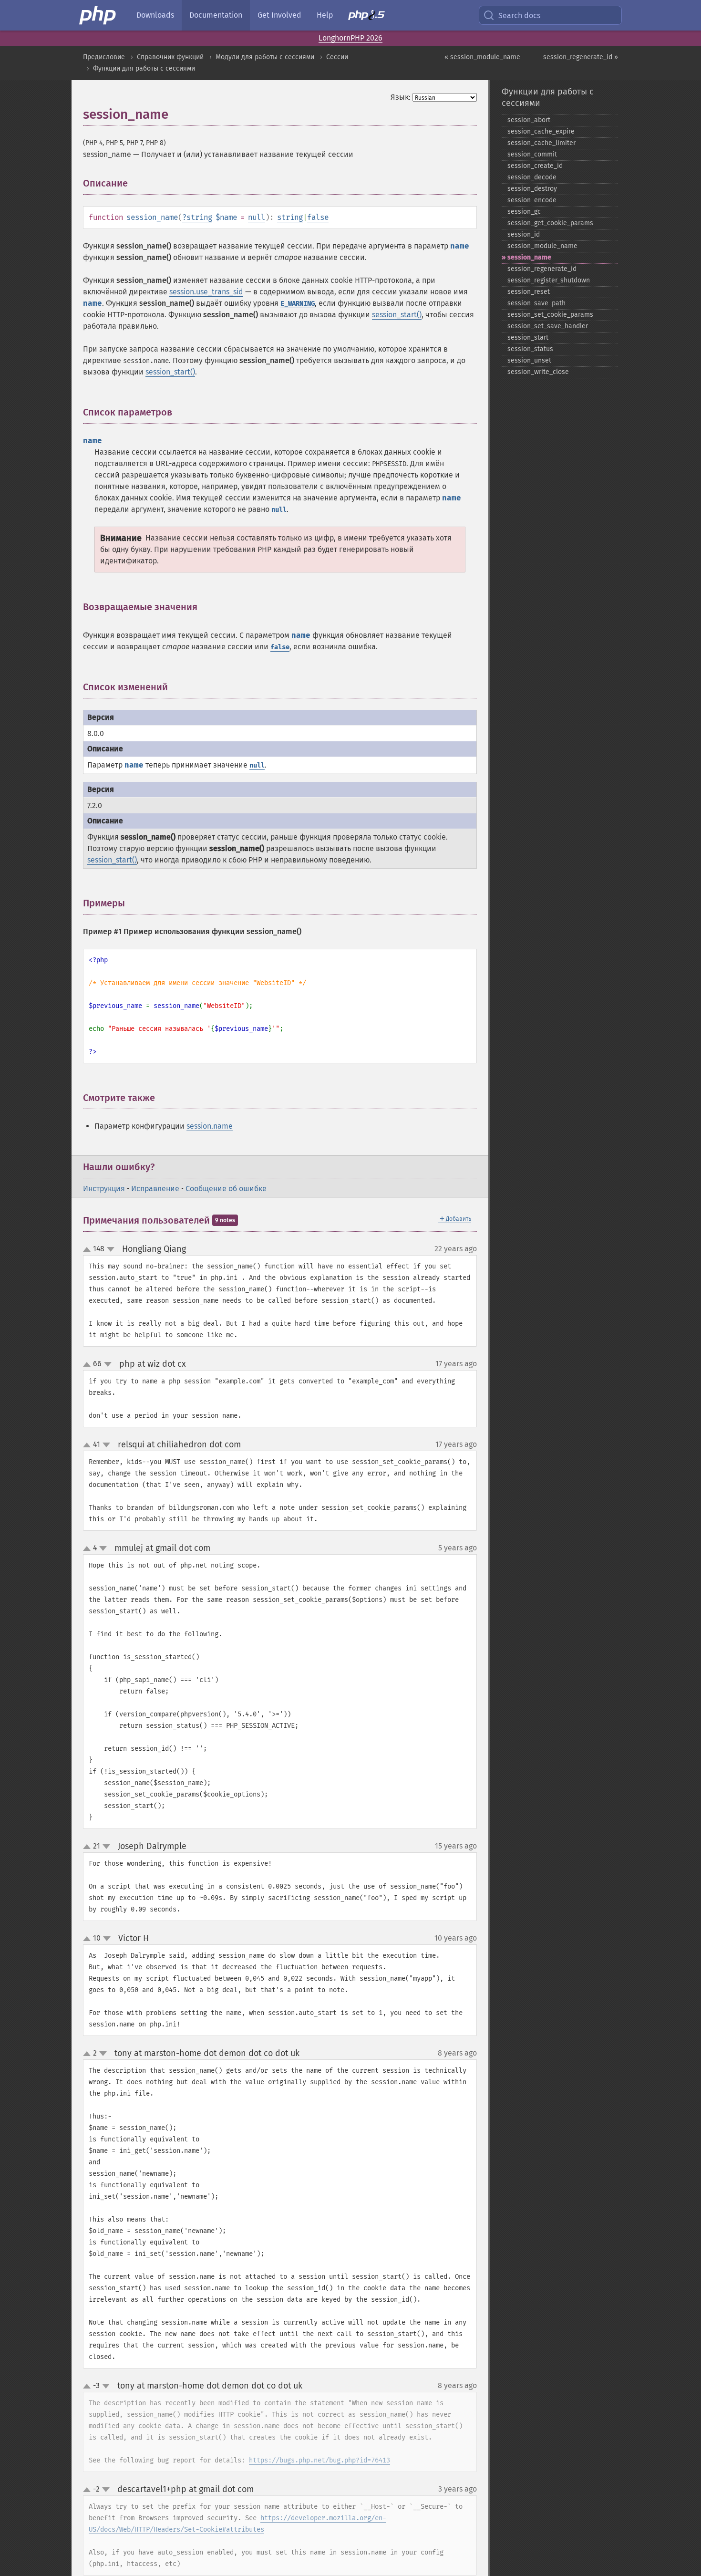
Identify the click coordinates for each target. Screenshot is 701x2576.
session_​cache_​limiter (541, 143)
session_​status (530, 349)
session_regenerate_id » (581, 57)
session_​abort (529, 120)
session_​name (529, 257)
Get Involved (279, 15)
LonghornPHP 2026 (350, 38)
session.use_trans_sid (206, 292)
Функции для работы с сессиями (144, 68)
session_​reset (529, 292)
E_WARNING (298, 304)
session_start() (397, 315)
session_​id (524, 234)
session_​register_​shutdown (549, 280)
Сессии (337, 57)
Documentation (216, 15)
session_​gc (524, 212)
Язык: (401, 97)
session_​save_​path (536, 303)
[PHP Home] (98, 15)
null (257, 217)
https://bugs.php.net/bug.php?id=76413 (320, 2460)
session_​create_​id (535, 166)
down (111, 1249)
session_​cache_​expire (541, 131)
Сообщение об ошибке (226, 1189)
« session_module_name (482, 57)
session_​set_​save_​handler (548, 326)
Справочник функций (170, 57)
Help (325, 15)
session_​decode (532, 177)
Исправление (155, 1189)
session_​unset (529, 360)
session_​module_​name (542, 246)
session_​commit (532, 154)
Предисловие (104, 57)
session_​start (528, 338)
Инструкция (104, 1189)
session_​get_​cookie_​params (550, 223)
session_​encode (532, 200)
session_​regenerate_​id (542, 269)
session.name (210, 1126)
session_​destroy (532, 189)
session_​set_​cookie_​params (550, 315)
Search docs (519, 16)
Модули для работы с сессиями (265, 57)
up (89, 1250)
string (199, 217)
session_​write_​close (538, 372)
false (318, 217)
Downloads (155, 15)
